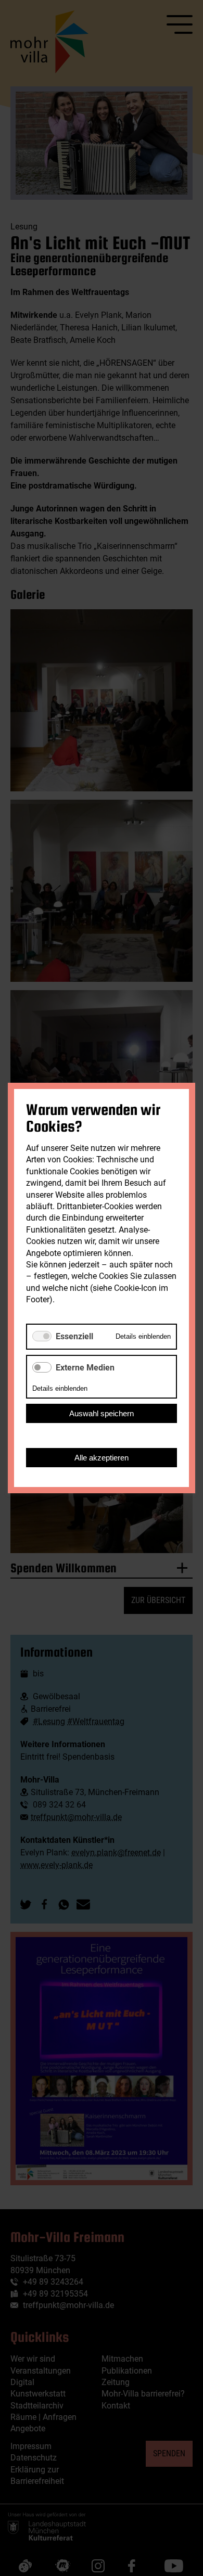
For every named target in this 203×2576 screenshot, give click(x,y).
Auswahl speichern (102, 1413)
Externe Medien (85, 1368)
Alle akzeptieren (102, 1458)
